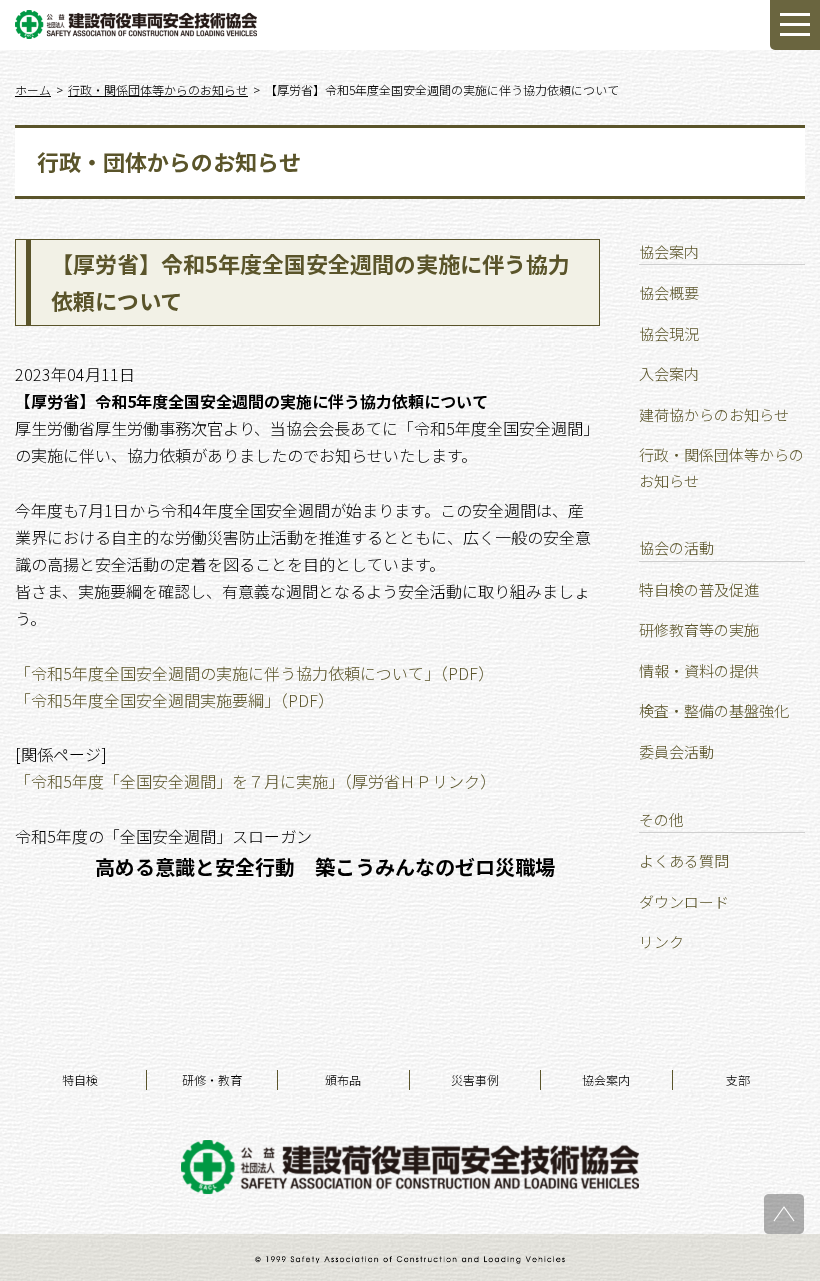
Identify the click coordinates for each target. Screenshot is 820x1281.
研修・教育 (212, 1079)
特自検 (80, 1079)
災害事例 (475, 1079)
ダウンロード (684, 901)
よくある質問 (684, 860)
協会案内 (606, 1079)
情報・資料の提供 (699, 670)
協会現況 (669, 333)
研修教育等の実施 (699, 629)
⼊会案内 (669, 373)
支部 (738, 1079)
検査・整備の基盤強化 (714, 710)
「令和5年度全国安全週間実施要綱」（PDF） (174, 700)
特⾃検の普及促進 (699, 589)
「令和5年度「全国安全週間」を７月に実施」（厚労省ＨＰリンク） (255, 781)
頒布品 (343, 1079)
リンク (661, 941)
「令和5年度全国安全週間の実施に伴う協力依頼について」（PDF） (254, 673)
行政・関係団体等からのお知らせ (721, 467)
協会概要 (669, 292)
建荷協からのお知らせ (714, 414)
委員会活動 (676, 751)
